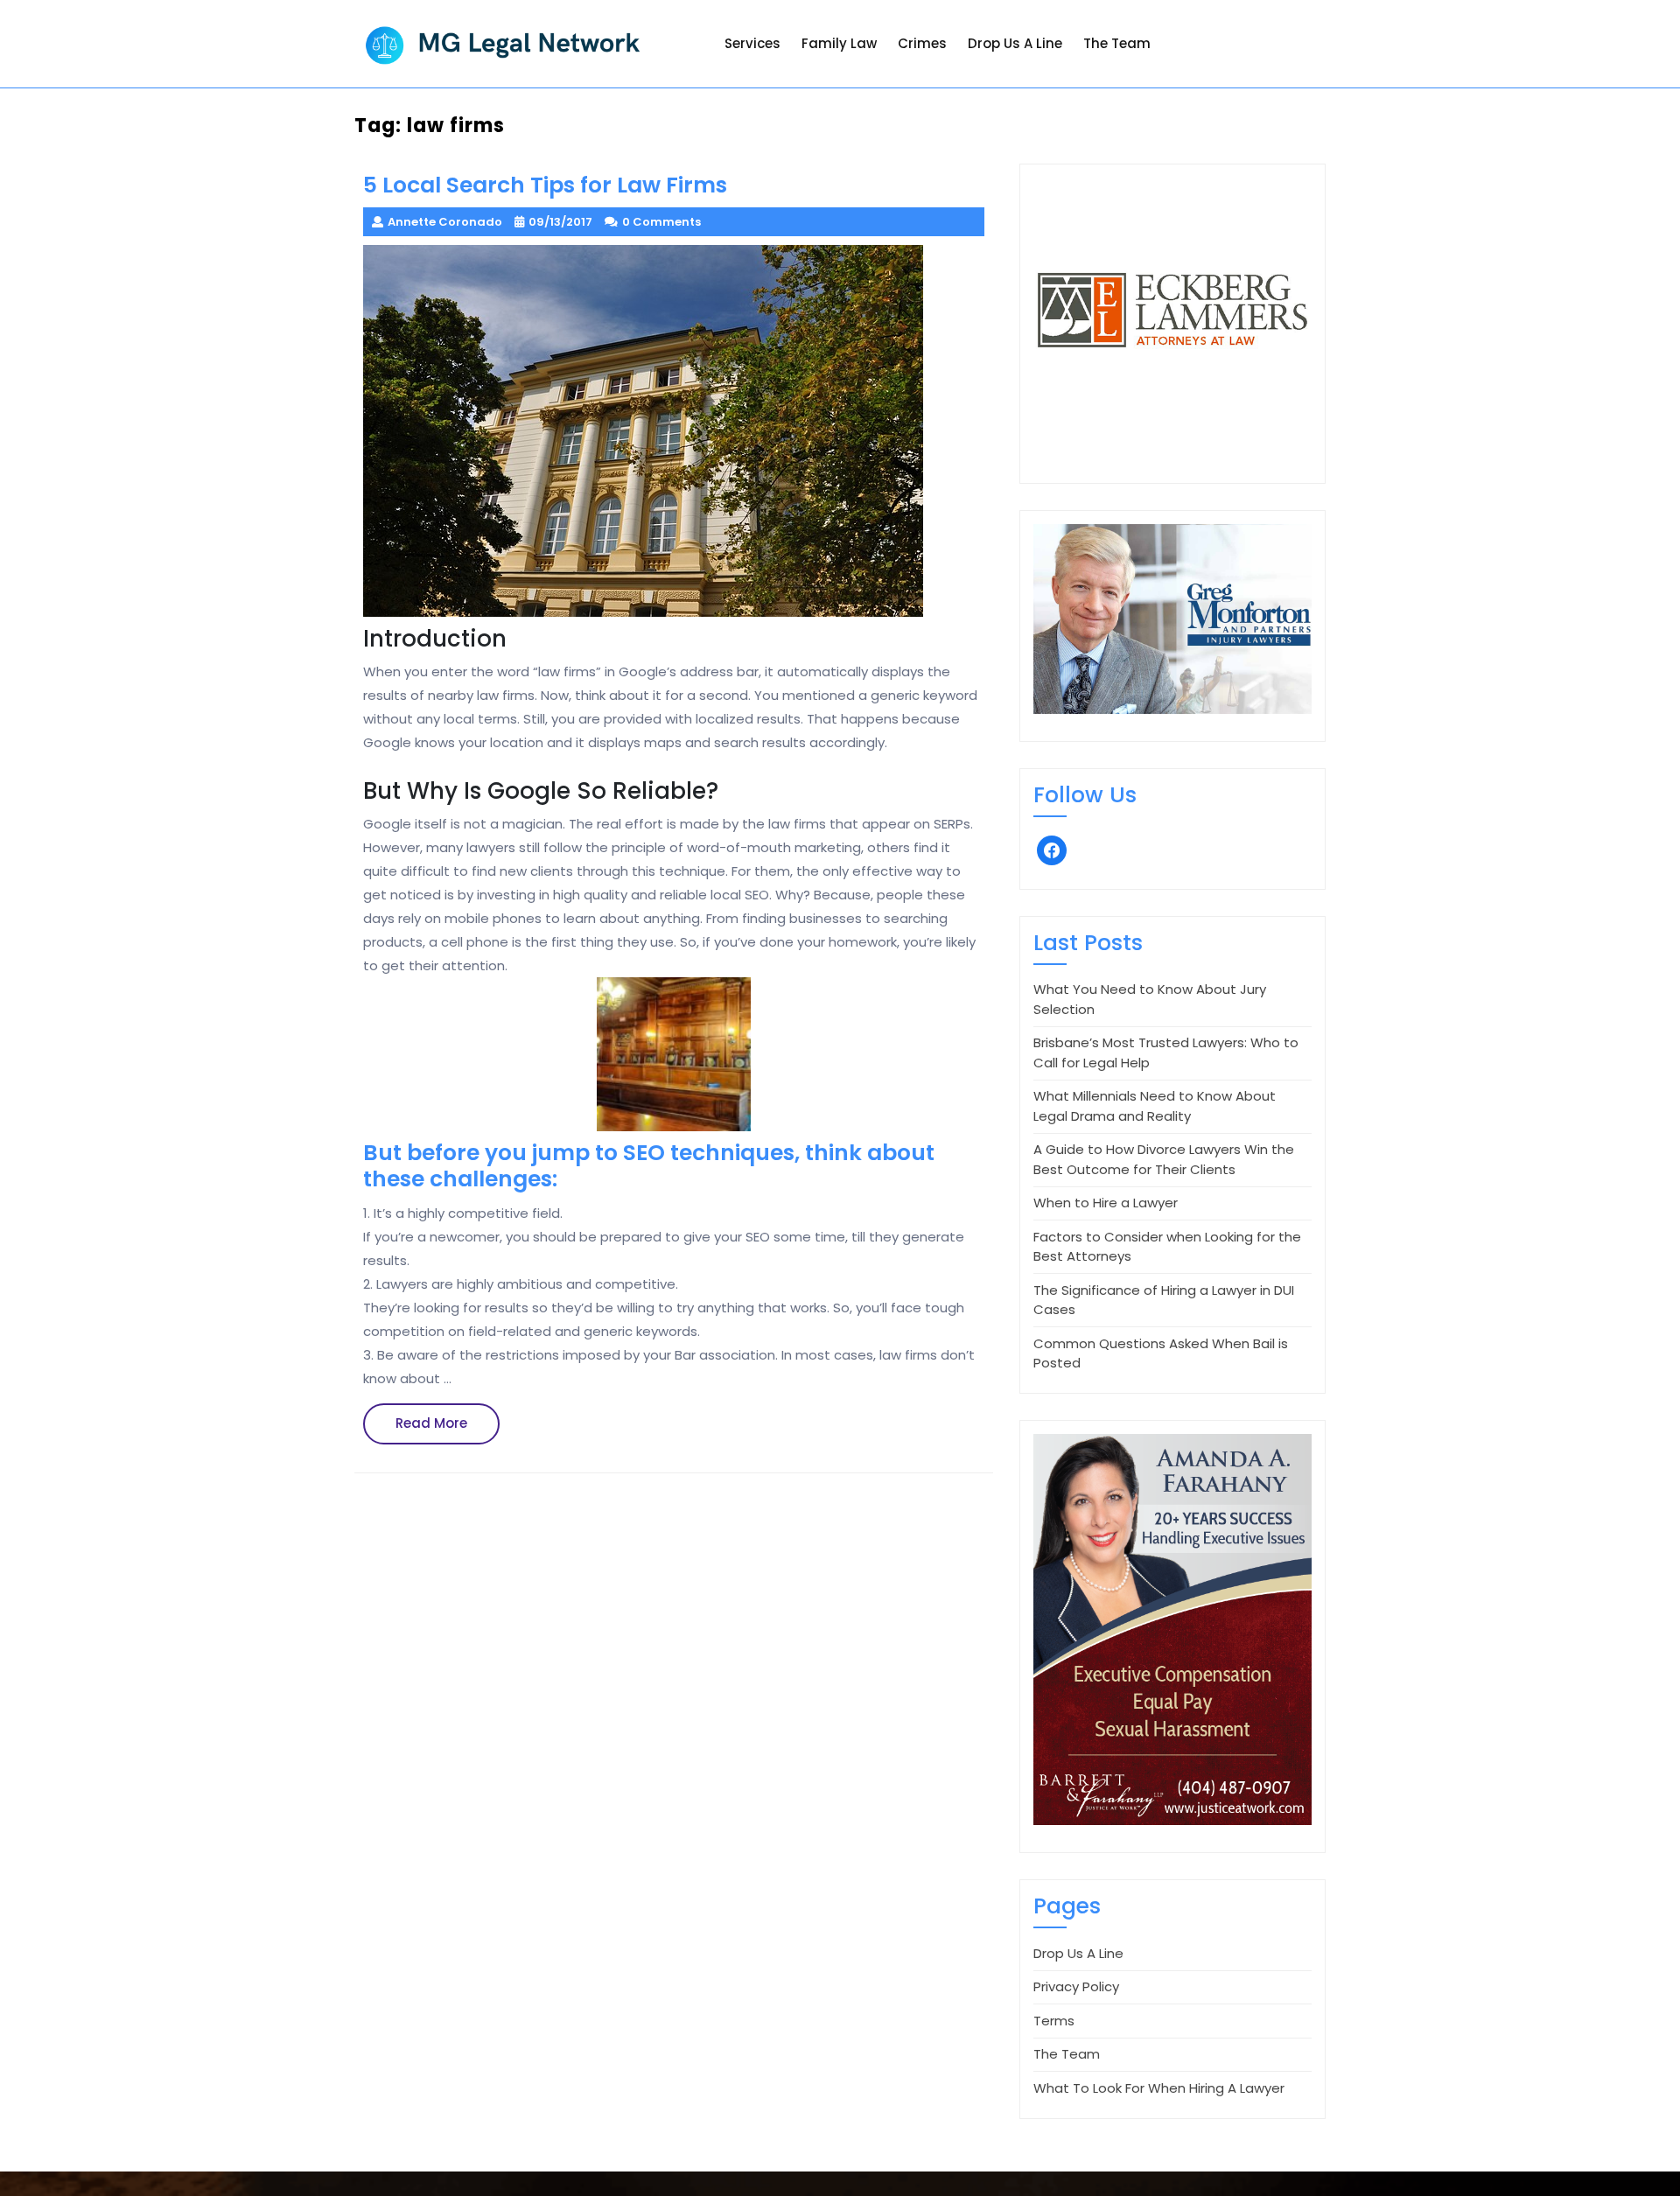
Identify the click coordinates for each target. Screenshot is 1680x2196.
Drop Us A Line (1015, 43)
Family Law (839, 43)
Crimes (922, 43)
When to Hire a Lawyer (1106, 1203)
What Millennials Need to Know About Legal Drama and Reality (1155, 1106)
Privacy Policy (1076, 1986)
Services (752, 43)
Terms (1054, 2021)
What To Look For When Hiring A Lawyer (1159, 2088)
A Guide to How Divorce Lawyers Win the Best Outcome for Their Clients (1164, 1159)
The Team (1117, 43)
